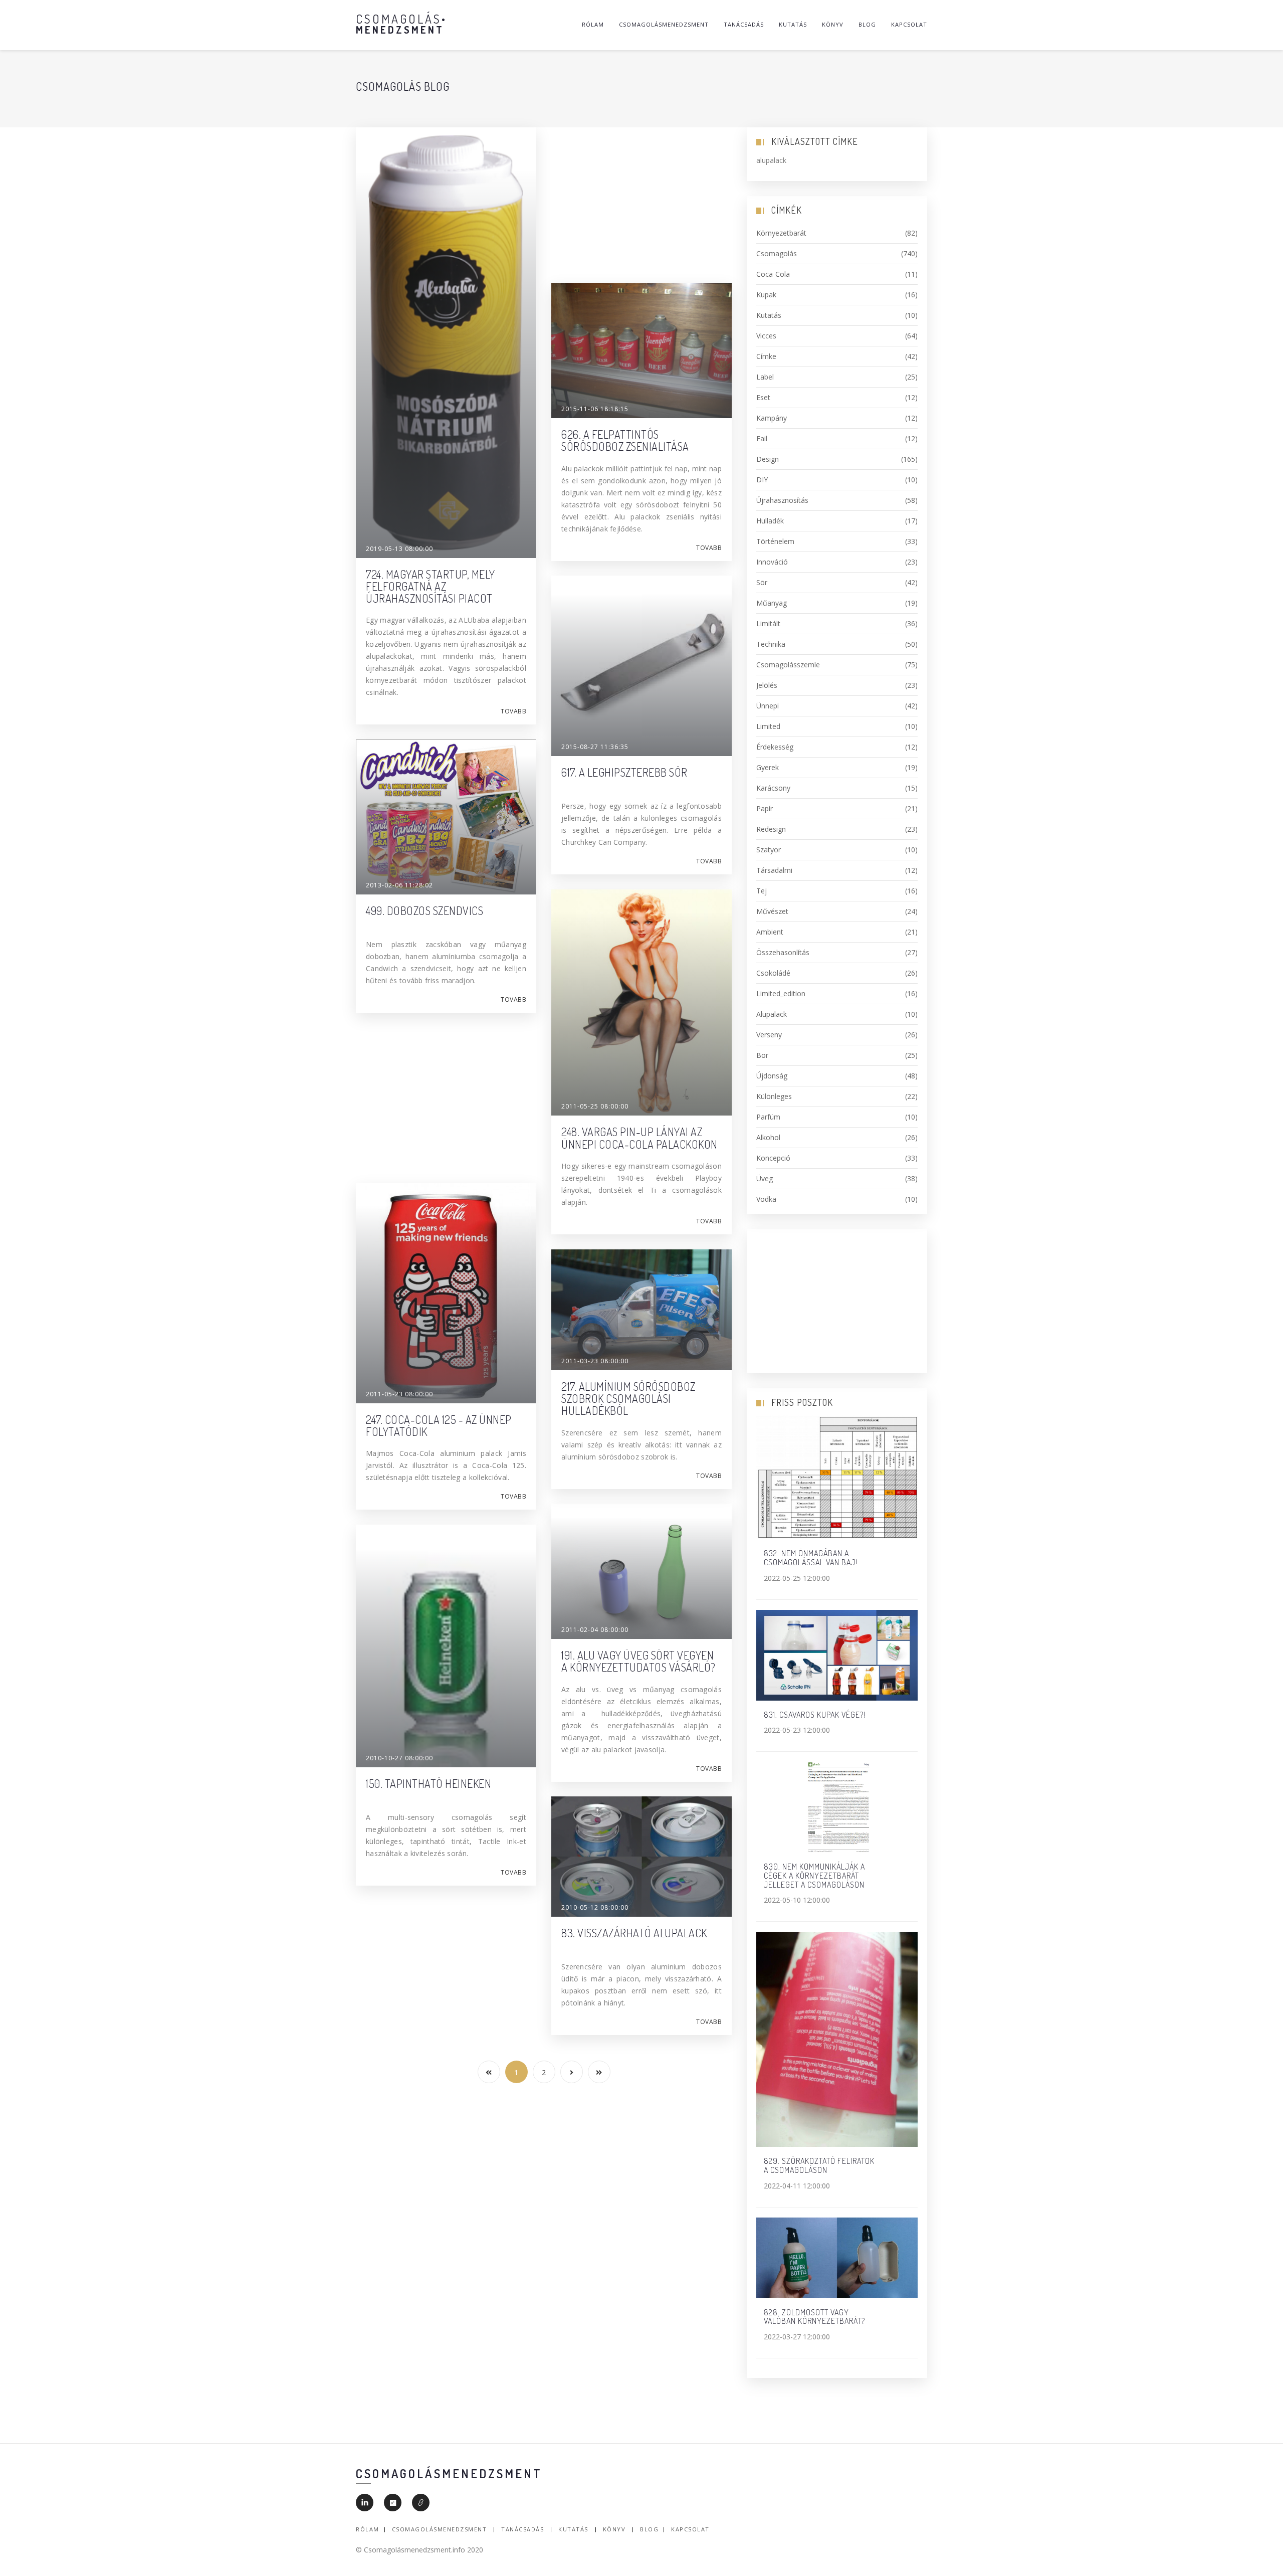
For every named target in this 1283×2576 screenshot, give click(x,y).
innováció (837, 562)
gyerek (837, 767)
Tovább (513, 711)
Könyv (833, 24)
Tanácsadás (744, 24)
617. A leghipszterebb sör (624, 772)
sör (837, 582)
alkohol (837, 1137)
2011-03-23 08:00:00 (595, 1361)
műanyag (837, 603)
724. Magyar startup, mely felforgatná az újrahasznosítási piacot (431, 586)
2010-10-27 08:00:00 (399, 1758)
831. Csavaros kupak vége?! (815, 1715)
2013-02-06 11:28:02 (399, 885)
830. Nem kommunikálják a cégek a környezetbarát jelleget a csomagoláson (814, 1875)
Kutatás (793, 24)
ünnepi (837, 706)
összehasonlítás (837, 952)
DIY (837, 480)
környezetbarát (837, 233)
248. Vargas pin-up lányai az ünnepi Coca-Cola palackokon (639, 1138)
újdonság (837, 1076)
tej (837, 891)
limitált (837, 623)
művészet (837, 911)
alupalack (837, 1014)
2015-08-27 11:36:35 (595, 747)
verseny (837, 1035)
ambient (837, 932)
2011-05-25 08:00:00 (595, 1106)
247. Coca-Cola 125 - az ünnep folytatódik (439, 1425)
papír (837, 808)
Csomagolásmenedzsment (664, 24)
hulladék (837, 521)
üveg (837, 1178)
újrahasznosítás (837, 500)
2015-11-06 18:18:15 (595, 409)
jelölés (837, 685)
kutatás (837, 315)
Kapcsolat (909, 24)
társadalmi (837, 870)
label (837, 377)
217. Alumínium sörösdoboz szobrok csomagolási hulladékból (628, 1398)
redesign (837, 829)
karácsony (837, 788)
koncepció (837, 1158)
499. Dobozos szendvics (424, 910)
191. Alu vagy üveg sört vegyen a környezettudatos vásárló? (638, 1661)
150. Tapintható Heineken (429, 1783)
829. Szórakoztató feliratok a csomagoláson (819, 2165)
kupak (837, 295)
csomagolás (837, 253)
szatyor (837, 850)
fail (837, 438)
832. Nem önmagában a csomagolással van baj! (811, 1558)
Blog (867, 24)
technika (837, 644)
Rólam (593, 24)
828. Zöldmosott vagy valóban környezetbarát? (814, 2317)
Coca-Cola (837, 274)
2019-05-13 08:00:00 (399, 549)
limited (837, 726)
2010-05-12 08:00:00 (595, 1907)
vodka (837, 1199)
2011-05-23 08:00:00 (399, 1394)
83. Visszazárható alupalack (634, 1933)
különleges (837, 1096)
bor (837, 1055)
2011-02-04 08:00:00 (595, 1630)
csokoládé (837, 973)
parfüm (837, 1117)
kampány (837, 418)
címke (837, 356)
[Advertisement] (641, 198)
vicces (837, 336)
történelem (837, 541)
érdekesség (837, 747)
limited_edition (837, 993)
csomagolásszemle (837, 665)
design (837, 459)
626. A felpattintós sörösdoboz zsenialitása (625, 440)
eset (837, 397)
